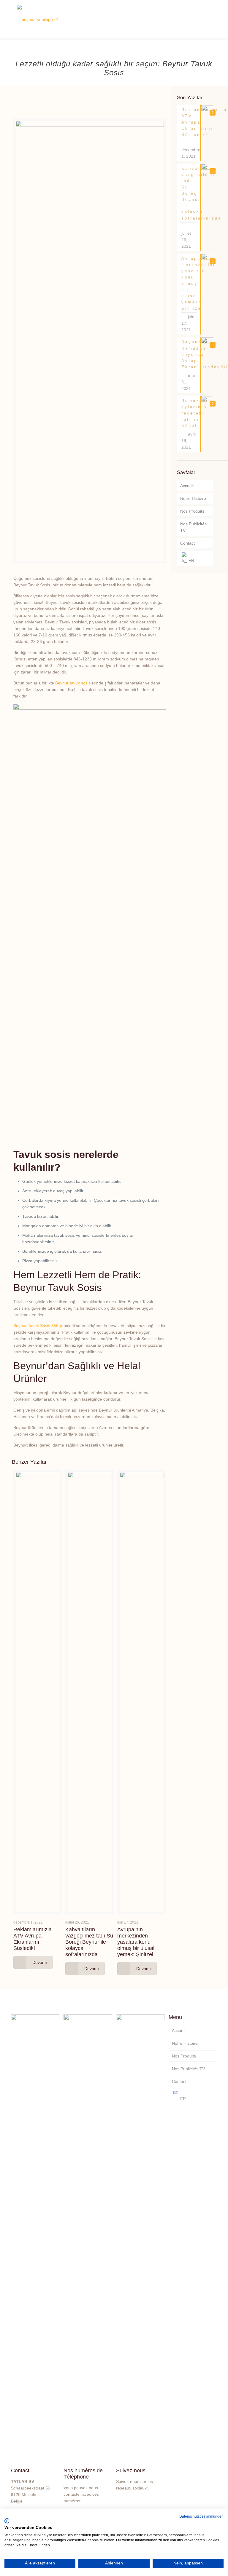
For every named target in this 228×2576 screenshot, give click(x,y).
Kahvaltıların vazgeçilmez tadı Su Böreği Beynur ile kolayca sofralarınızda (89, 1942)
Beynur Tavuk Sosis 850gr (38, 1326)
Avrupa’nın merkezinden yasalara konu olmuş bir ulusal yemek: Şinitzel (136, 1942)
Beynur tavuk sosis (73, 683)
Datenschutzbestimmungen (201, 2516)
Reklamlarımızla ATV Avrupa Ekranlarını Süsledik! (33, 1939)
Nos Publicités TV (193, 527)
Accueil (187, 486)
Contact (187, 543)
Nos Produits (192, 511)
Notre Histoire (193, 498)
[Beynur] (38, 19)
